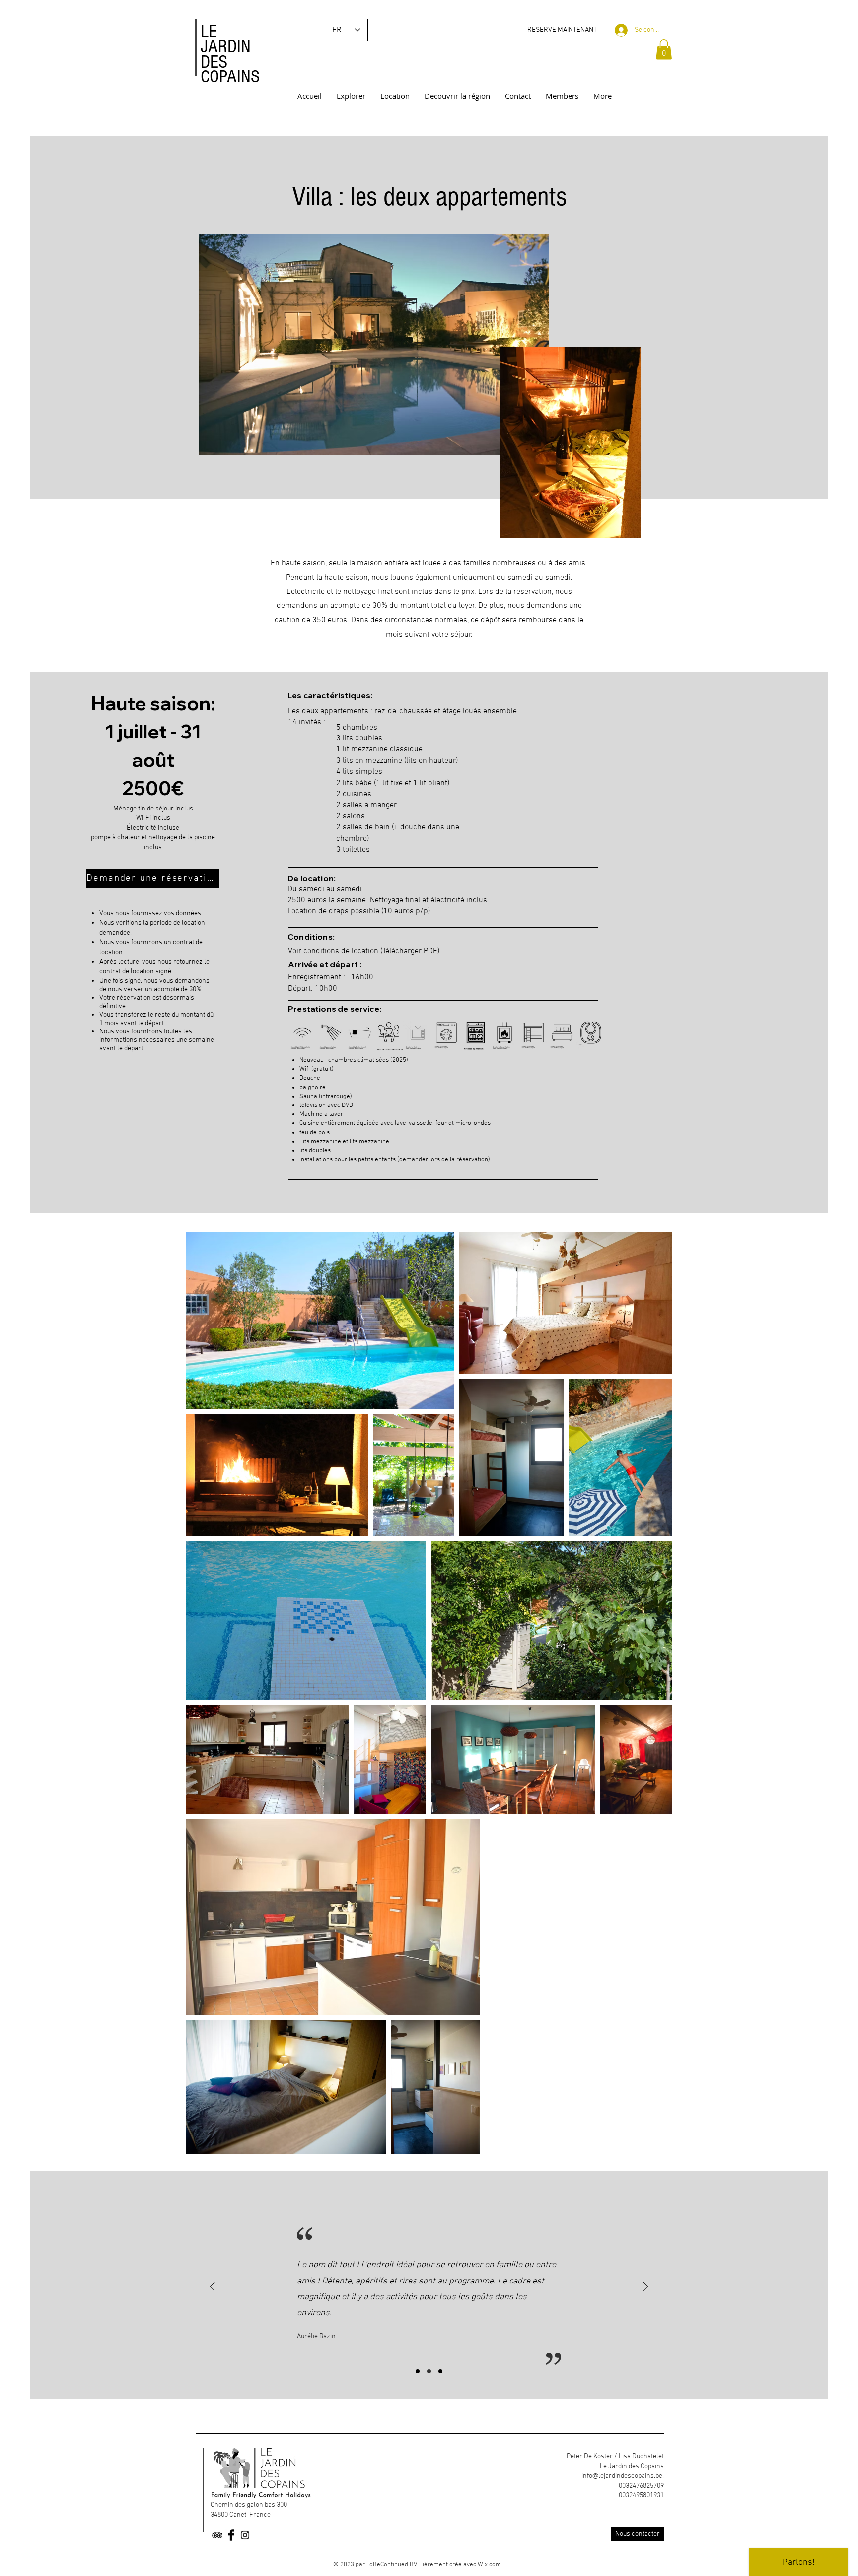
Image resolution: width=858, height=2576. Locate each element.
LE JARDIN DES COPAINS (230, 54)
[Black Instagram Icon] (245, 2535)
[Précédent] (213, 2288)
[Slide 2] (429, 2371)
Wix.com (489, 2565)
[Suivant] (645, 2288)
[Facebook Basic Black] (231, 2535)
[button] (664, 49)
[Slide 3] (440, 2371)
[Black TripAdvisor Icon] (217, 2535)
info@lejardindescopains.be (622, 2476)
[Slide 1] (418, 2371)
